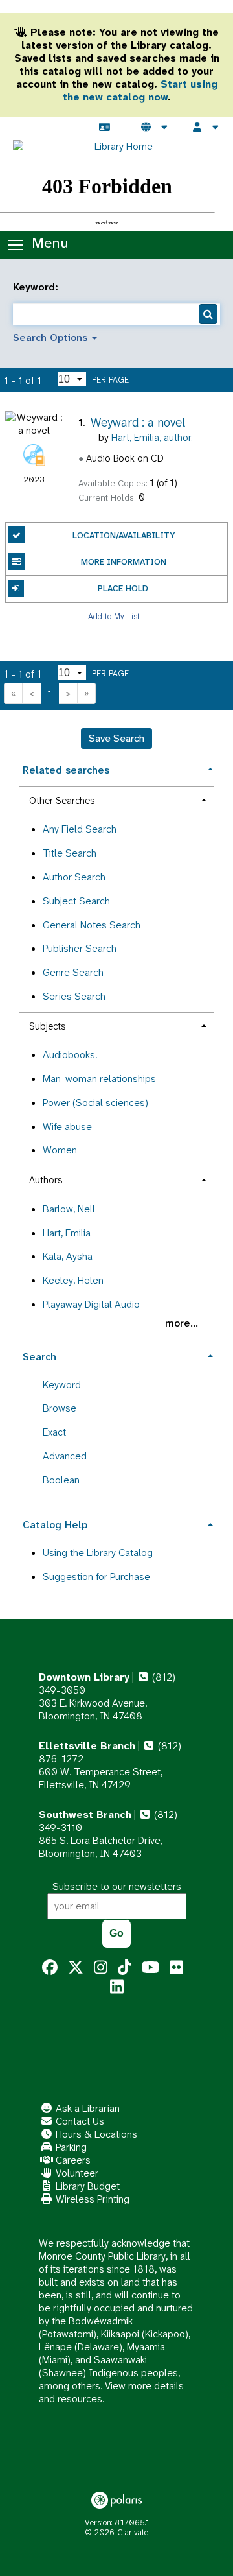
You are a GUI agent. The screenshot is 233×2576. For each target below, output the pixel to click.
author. (152, 438)
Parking (70, 2147)
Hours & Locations (95, 2134)
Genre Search (73, 972)
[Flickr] (176, 1968)
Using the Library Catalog (98, 1553)
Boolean (61, 1480)
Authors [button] (46, 1180)
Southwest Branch (85, 1814)
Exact (54, 1432)
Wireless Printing (91, 2199)
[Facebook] (50, 1968)
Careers (72, 2160)
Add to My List (114, 616)
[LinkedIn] (117, 1987)
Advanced (65, 1456)
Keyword (62, 1385)
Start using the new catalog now (140, 90)
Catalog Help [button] (55, 1525)
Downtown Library (84, 1677)
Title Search (70, 853)
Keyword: (37, 287)
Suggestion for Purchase (96, 1577)
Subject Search (76, 901)
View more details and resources (111, 2392)
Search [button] (39, 1357)
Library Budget (86, 2186)
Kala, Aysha (68, 1256)
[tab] (116, 769)
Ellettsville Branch (87, 1746)
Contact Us (79, 2121)
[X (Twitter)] (76, 1968)
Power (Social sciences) (95, 1103)
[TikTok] (125, 1968)
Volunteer (76, 2173)
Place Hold (123, 588)
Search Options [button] (52, 337)
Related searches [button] (66, 770)
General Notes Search (92, 925)
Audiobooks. (70, 1055)
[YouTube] (150, 1968)
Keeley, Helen (73, 1280)
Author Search (74, 877)
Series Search (74, 996)
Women (60, 1150)
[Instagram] (101, 1968)
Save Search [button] (116, 738)
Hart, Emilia (67, 1233)
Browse (60, 1408)
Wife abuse (67, 1127)
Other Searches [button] (62, 801)
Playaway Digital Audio (91, 1304)
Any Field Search (80, 829)
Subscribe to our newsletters (117, 1886)
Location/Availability (124, 535)
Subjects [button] (47, 1026)
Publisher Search (80, 948)
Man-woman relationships (99, 1079)
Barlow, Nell (69, 1209)
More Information (124, 562)
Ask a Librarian (86, 2108)
